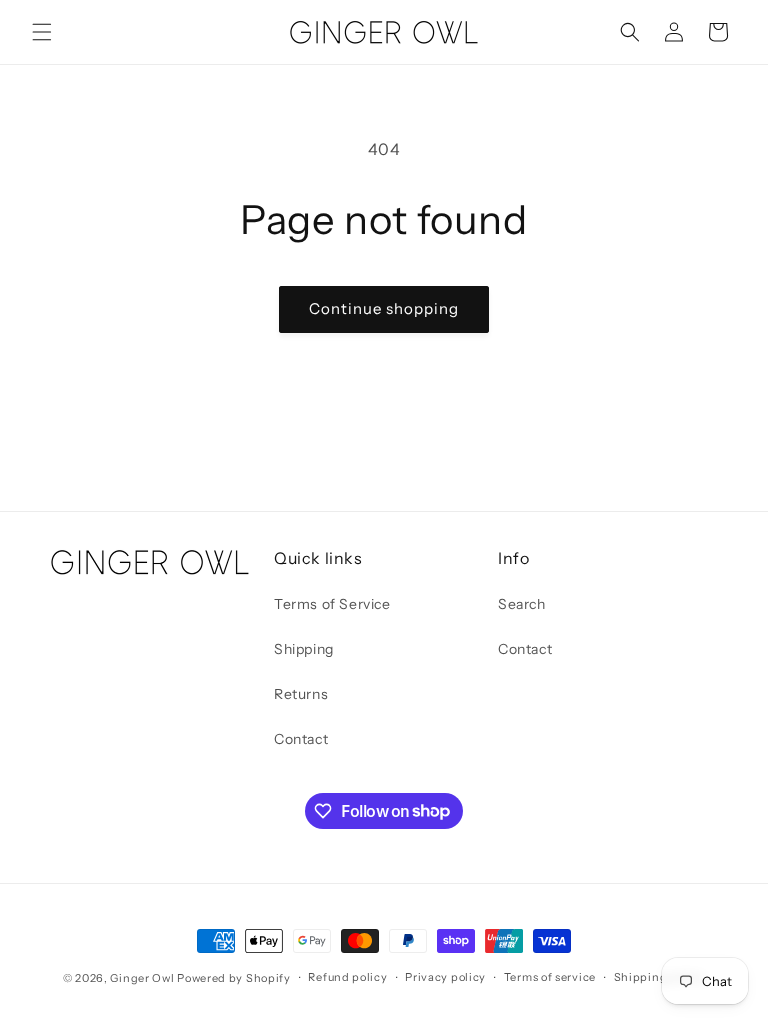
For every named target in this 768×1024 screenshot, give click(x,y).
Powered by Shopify (234, 978)
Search (522, 604)
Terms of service (550, 977)
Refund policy (347, 977)
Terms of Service (332, 604)
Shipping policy (660, 977)
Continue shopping (384, 308)
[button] (42, 32)
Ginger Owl (142, 978)
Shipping (304, 649)
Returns (301, 694)
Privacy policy (445, 977)
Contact (301, 739)
